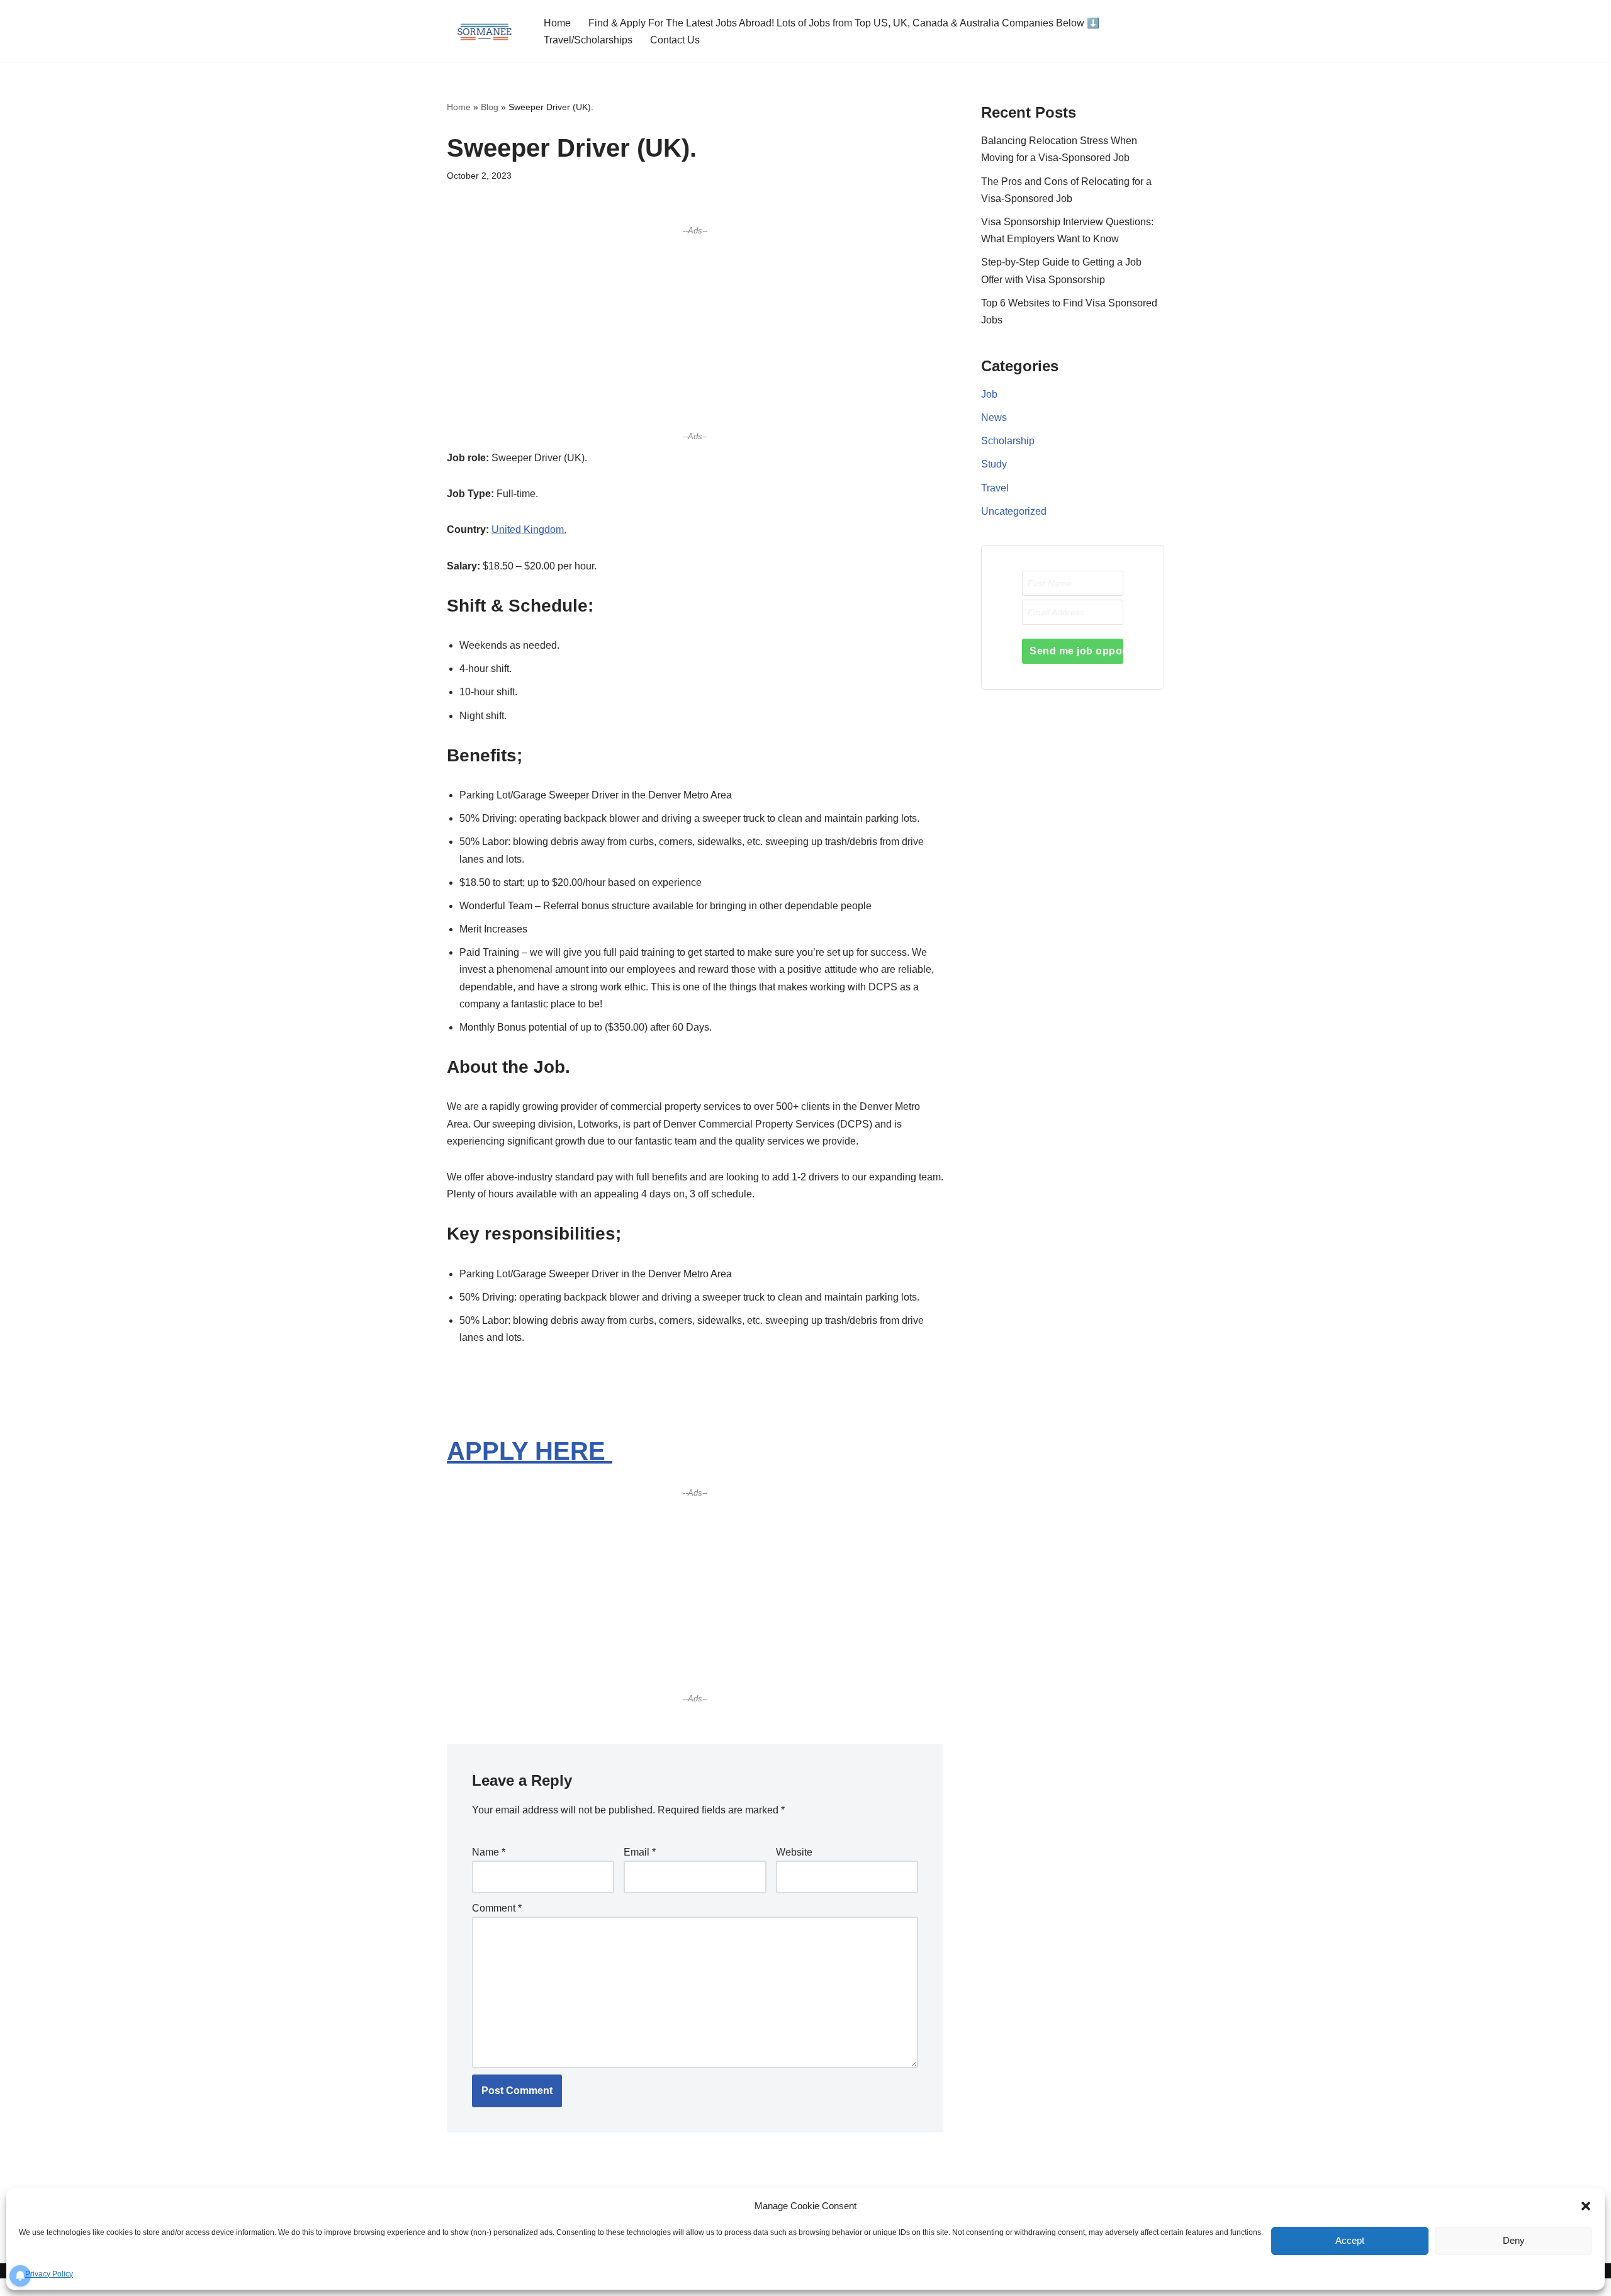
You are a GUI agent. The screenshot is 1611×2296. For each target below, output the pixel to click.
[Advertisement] (695, 333)
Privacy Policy (49, 2274)
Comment (497, 1908)
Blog (490, 107)
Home (557, 23)
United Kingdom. (529, 529)
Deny (1514, 2240)
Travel (995, 488)
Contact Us (675, 40)
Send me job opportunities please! (1076, 651)
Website (794, 1852)
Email (640, 1852)
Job (989, 394)
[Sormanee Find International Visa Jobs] (485, 31)
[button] (1586, 2206)
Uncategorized (1014, 511)
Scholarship (1008, 441)
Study (994, 464)
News (994, 417)
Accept (1350, 2240)
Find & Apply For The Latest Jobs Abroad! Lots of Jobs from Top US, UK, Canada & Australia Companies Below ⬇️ (844, 23)
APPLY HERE (530, 1451)
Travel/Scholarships (588, 40)
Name (489, 1852)
